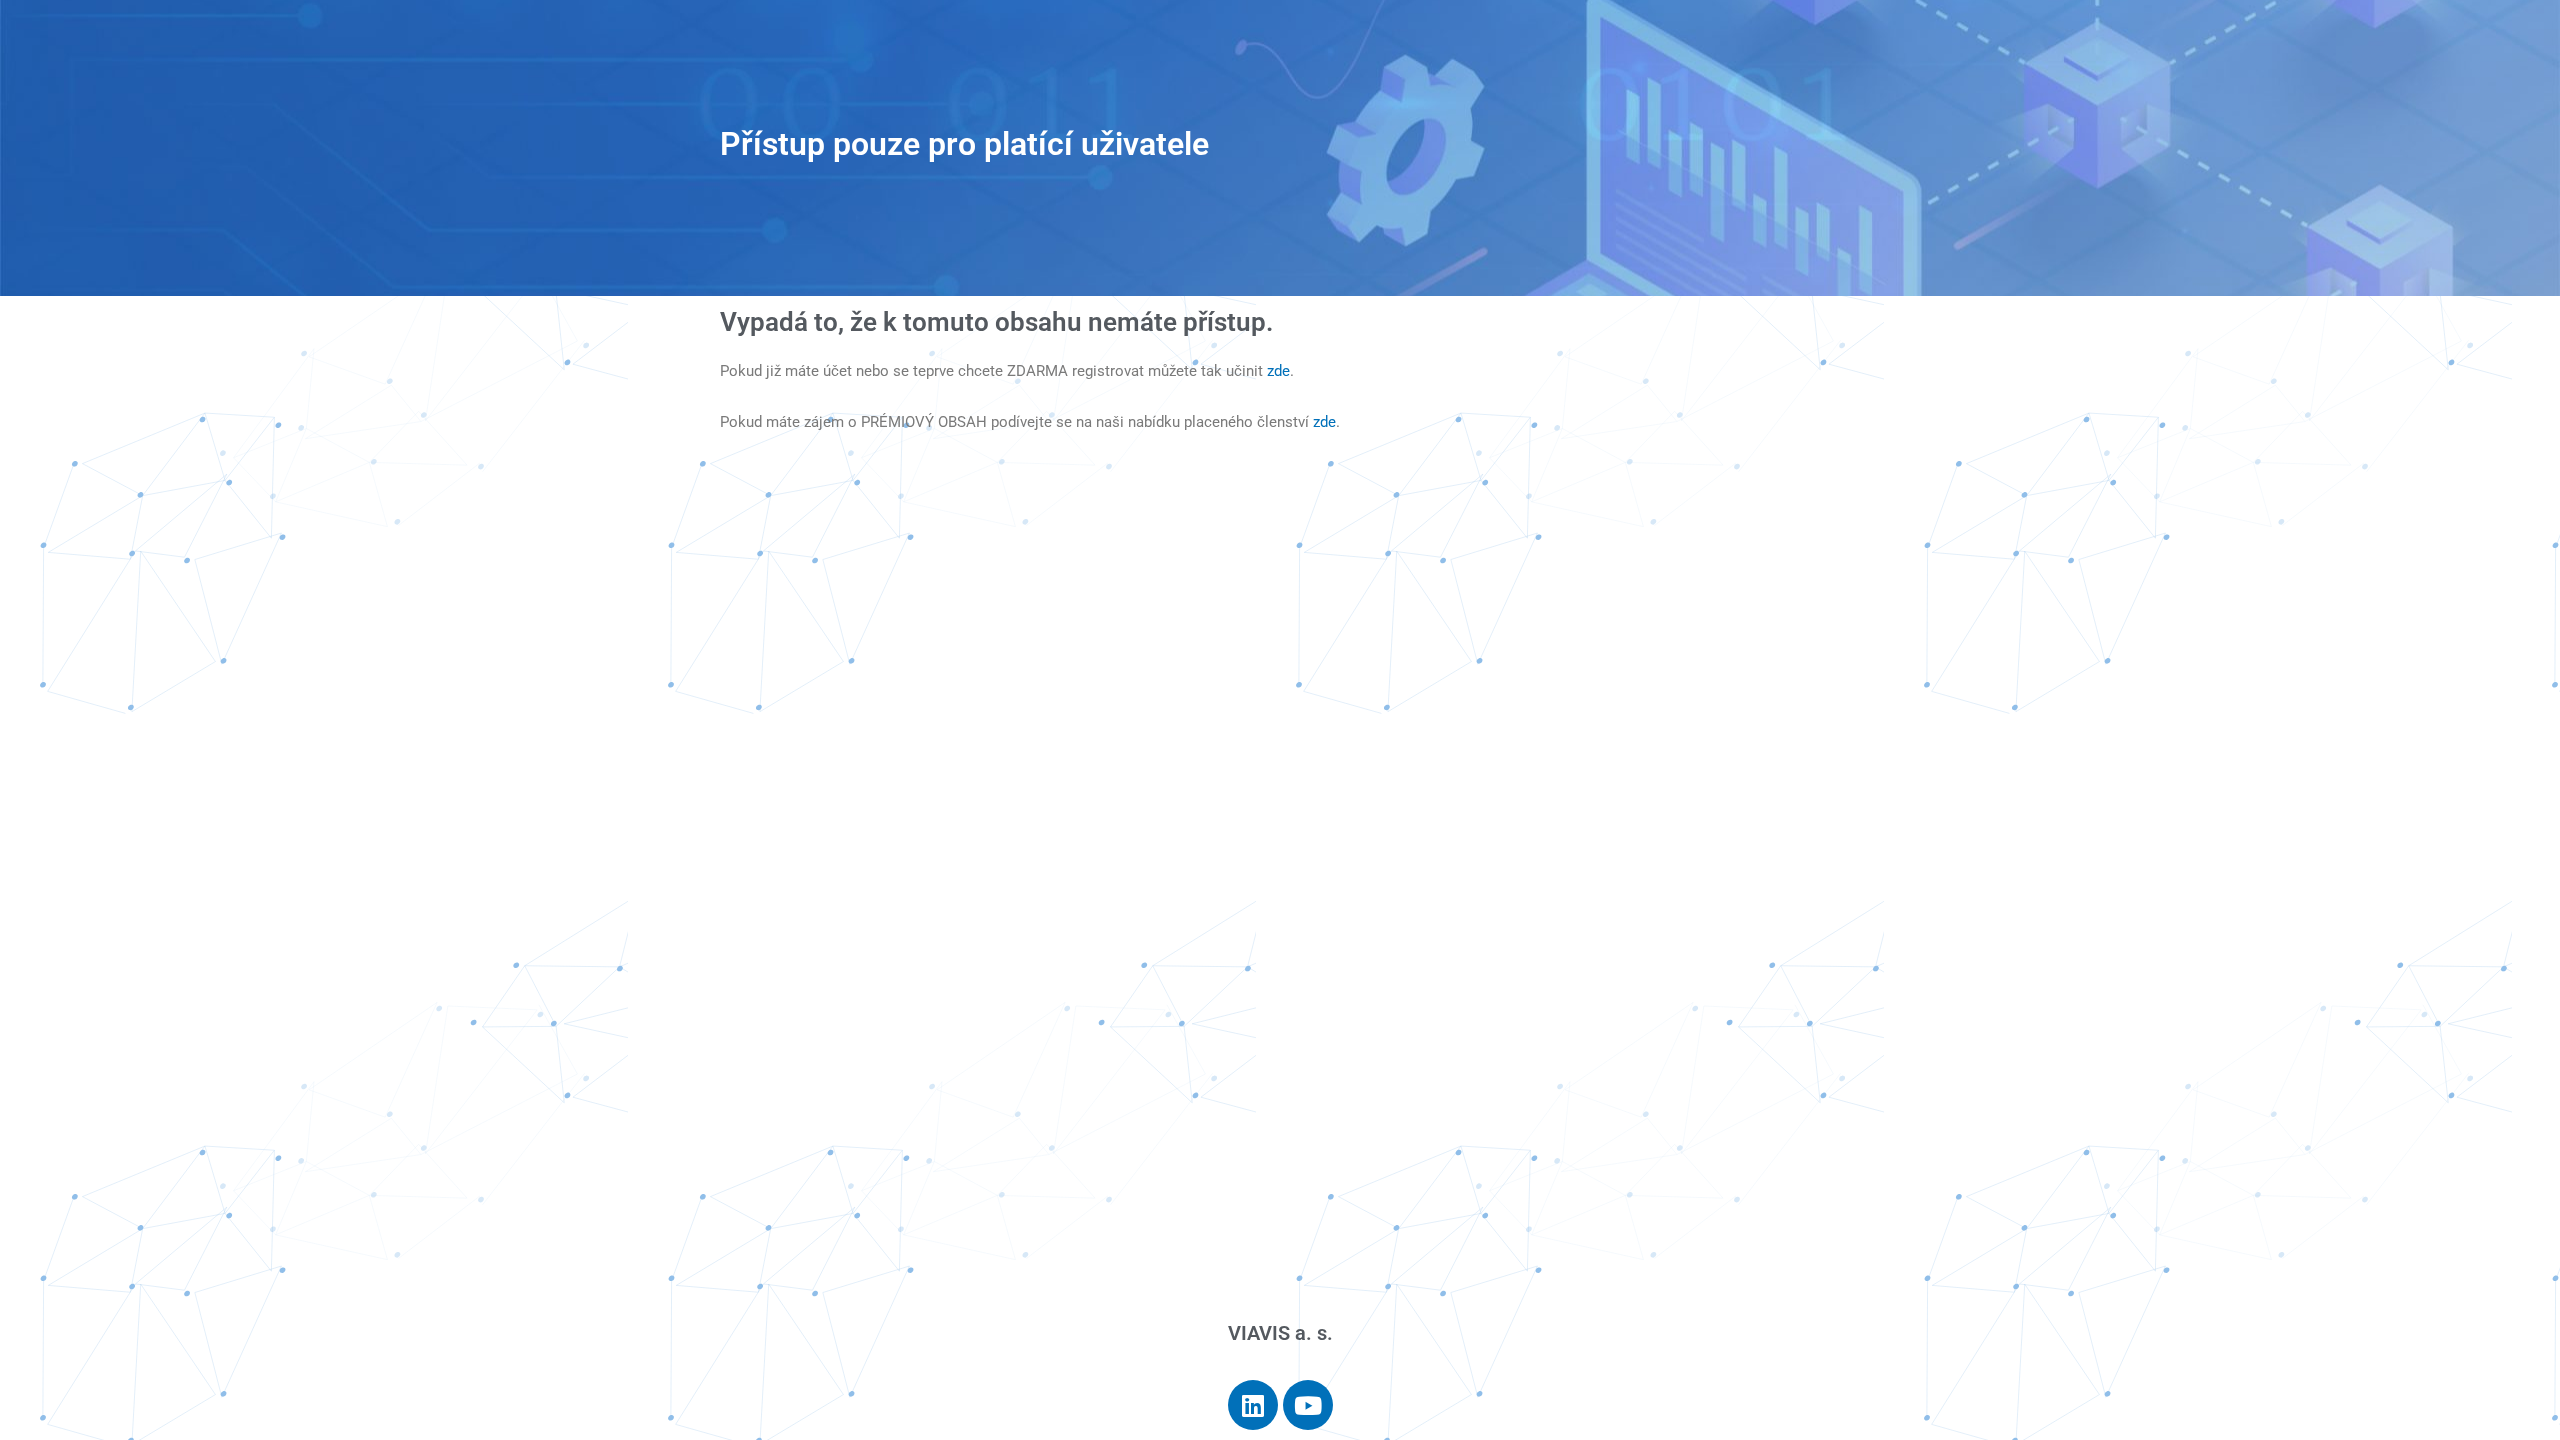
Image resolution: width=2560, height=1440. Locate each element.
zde (1278, 371)
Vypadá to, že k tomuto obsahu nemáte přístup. (996, 322)
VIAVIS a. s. (1280, 1333)
